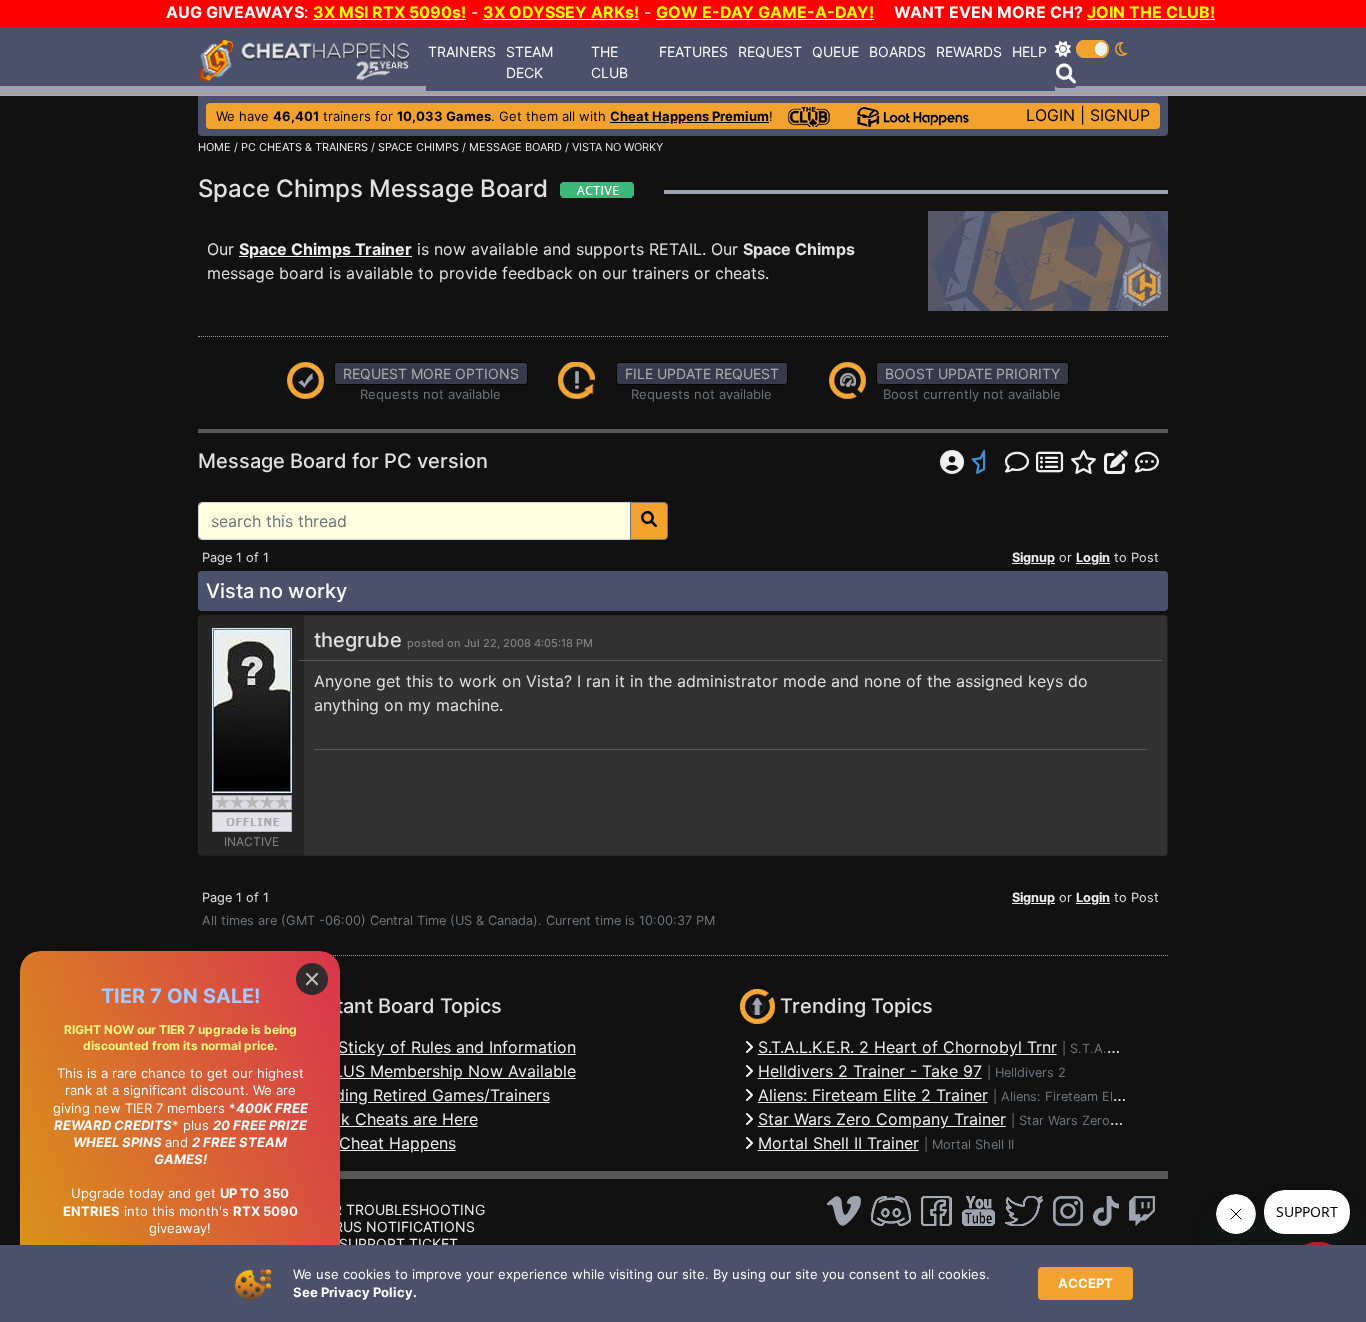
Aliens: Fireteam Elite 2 (1070, 1096)
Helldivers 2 (1030, 1072)
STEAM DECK (529, 62)
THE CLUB (609, 62)
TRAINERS (462, 51)
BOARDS (897, 51)
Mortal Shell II (973, 1144)
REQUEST (770, 51)
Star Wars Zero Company (1095, 1120)
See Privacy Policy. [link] (355, 1292)
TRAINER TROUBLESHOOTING (384, 1209)
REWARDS (969, 51)
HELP (1029, 51)
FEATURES (693, 51)
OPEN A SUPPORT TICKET (370, 1243)
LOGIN (1050, 115)
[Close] (312, 979)
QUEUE (835, 51)
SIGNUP (1120, 115)
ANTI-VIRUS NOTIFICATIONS (379, 1226)
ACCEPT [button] (1085, 1283)
